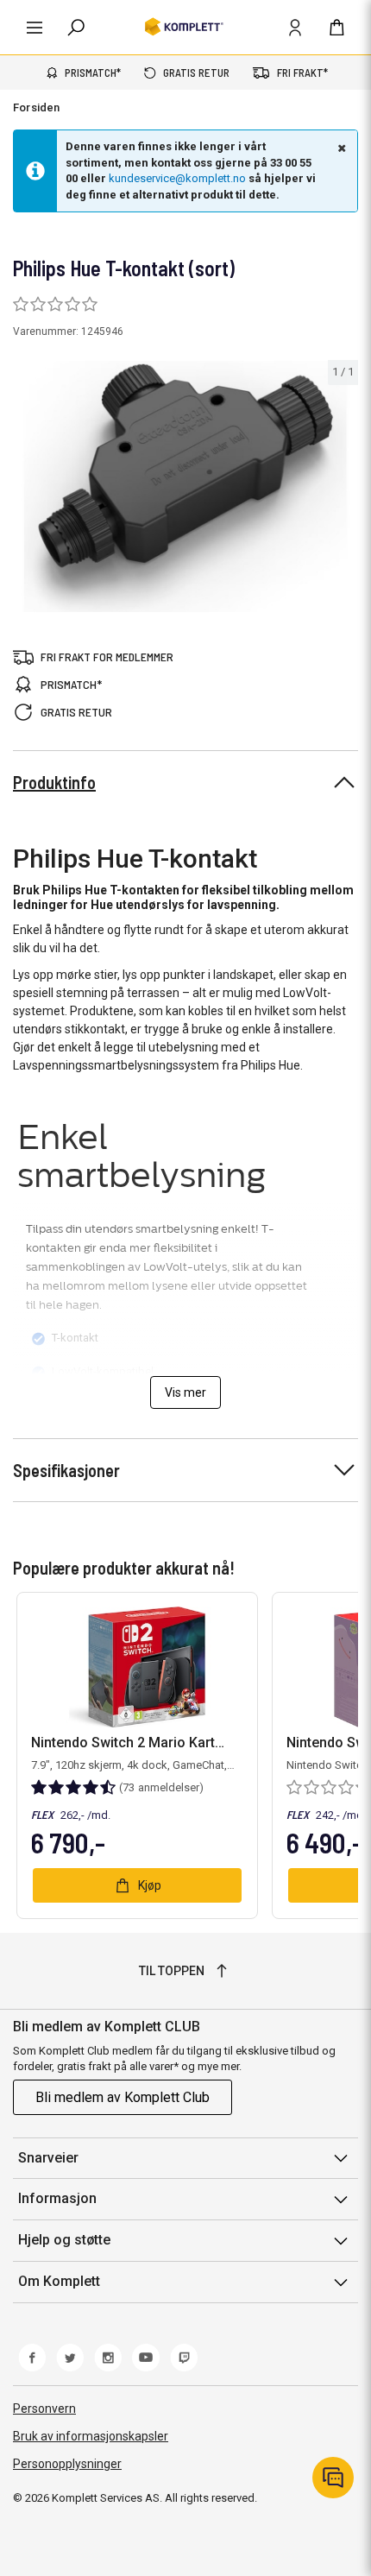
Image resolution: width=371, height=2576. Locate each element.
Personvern (44, 2409)
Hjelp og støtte (64, 2240)
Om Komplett (59, 2281)
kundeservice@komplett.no (177, 178)
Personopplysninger (67, 2464)
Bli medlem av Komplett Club (123, 2097)
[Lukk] (340, 148)
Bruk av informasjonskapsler (91, 2436)
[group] (185, 486)
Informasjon (57, 2198)
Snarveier (48, 2158)
